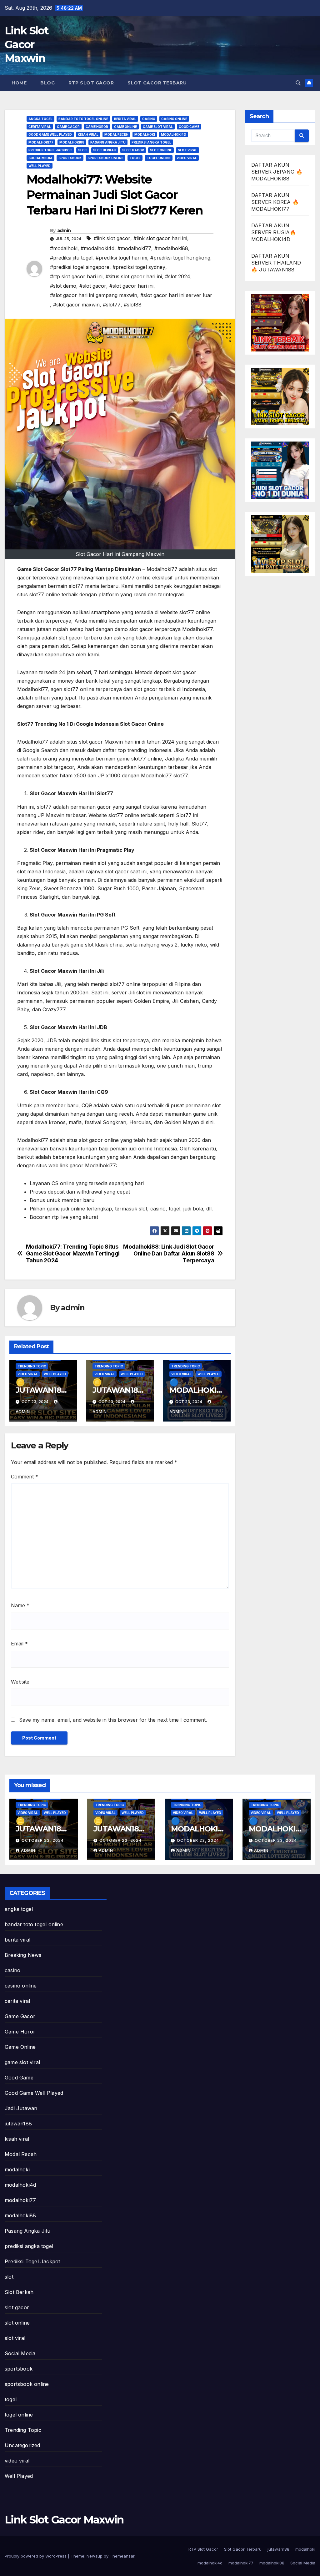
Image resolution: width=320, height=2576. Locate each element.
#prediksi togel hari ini (121, 258)
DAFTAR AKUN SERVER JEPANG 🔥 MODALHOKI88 (277, 172)
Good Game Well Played (50, 134)
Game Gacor (68, 127)
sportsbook (70, 158)
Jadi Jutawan (21, 2108)
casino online (174, 119)
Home (19, 83)
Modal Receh (116, 134)
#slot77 (112, 305)
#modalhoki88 (171, 248)
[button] (298, 83)
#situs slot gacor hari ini (134, 276)
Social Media (40, 158)
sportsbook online (105, 158)
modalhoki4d (174, 134)
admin (64, 230)
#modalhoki (64, 248)
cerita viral (40, 127)
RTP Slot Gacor (91, 83)
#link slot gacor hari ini (160, 238)
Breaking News (23, 1955)
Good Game (189, 127)
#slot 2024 (178, 276)
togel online (159, 158)
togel (135, 158)
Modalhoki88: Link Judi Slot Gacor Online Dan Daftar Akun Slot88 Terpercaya (169, 1253)
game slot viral (158, 127)
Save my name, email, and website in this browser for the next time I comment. (113, 1720)
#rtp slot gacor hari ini (76, 276)
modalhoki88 (72, 142)
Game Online (125, 127)
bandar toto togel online (83, 119)
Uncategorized (22, 2445)
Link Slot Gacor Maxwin (27, 44)
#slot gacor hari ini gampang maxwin (94, 295)
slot (83, 150)
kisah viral (88, 134)
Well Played (40, 166)
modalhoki (145, 134)
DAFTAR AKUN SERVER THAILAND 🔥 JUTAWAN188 (276, 263)
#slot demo (63, 286)
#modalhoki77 (134, 248)
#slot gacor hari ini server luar (176, 295)
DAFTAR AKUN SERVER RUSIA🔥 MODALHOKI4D (274, 232)
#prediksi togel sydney (139, 267)
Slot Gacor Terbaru (157, 83)
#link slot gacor (112, 238)
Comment (25, 1477)
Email (19, 1644)
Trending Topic (32, 1366)
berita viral (125, 119)
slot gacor (133, 150)
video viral (187, 158)
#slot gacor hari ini (131, 286)
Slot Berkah (105, 150)
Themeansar (122, 2556)
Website (20, 1682)
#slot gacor (93, 286)
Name (20, 1605)
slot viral (187, 150)
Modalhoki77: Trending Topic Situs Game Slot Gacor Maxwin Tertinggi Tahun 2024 (73, 1253)
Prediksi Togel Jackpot (50, 150)
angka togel (40, 119)
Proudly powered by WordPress (36, 2556)
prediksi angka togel (151, 142)
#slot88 (133, 305)
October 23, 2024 (43, 1840)
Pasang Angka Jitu (108, 142)
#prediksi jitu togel (71, 258)
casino (149, 119)
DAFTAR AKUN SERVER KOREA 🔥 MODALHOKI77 (275, 202)
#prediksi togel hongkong (180, 258)
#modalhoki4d (97, 248)
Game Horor (97, 127)
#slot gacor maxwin (76, 305)
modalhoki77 (41, 142)
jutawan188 (18, 2124)
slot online (161, 150)
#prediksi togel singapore (80, 267)
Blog (47, 83)
